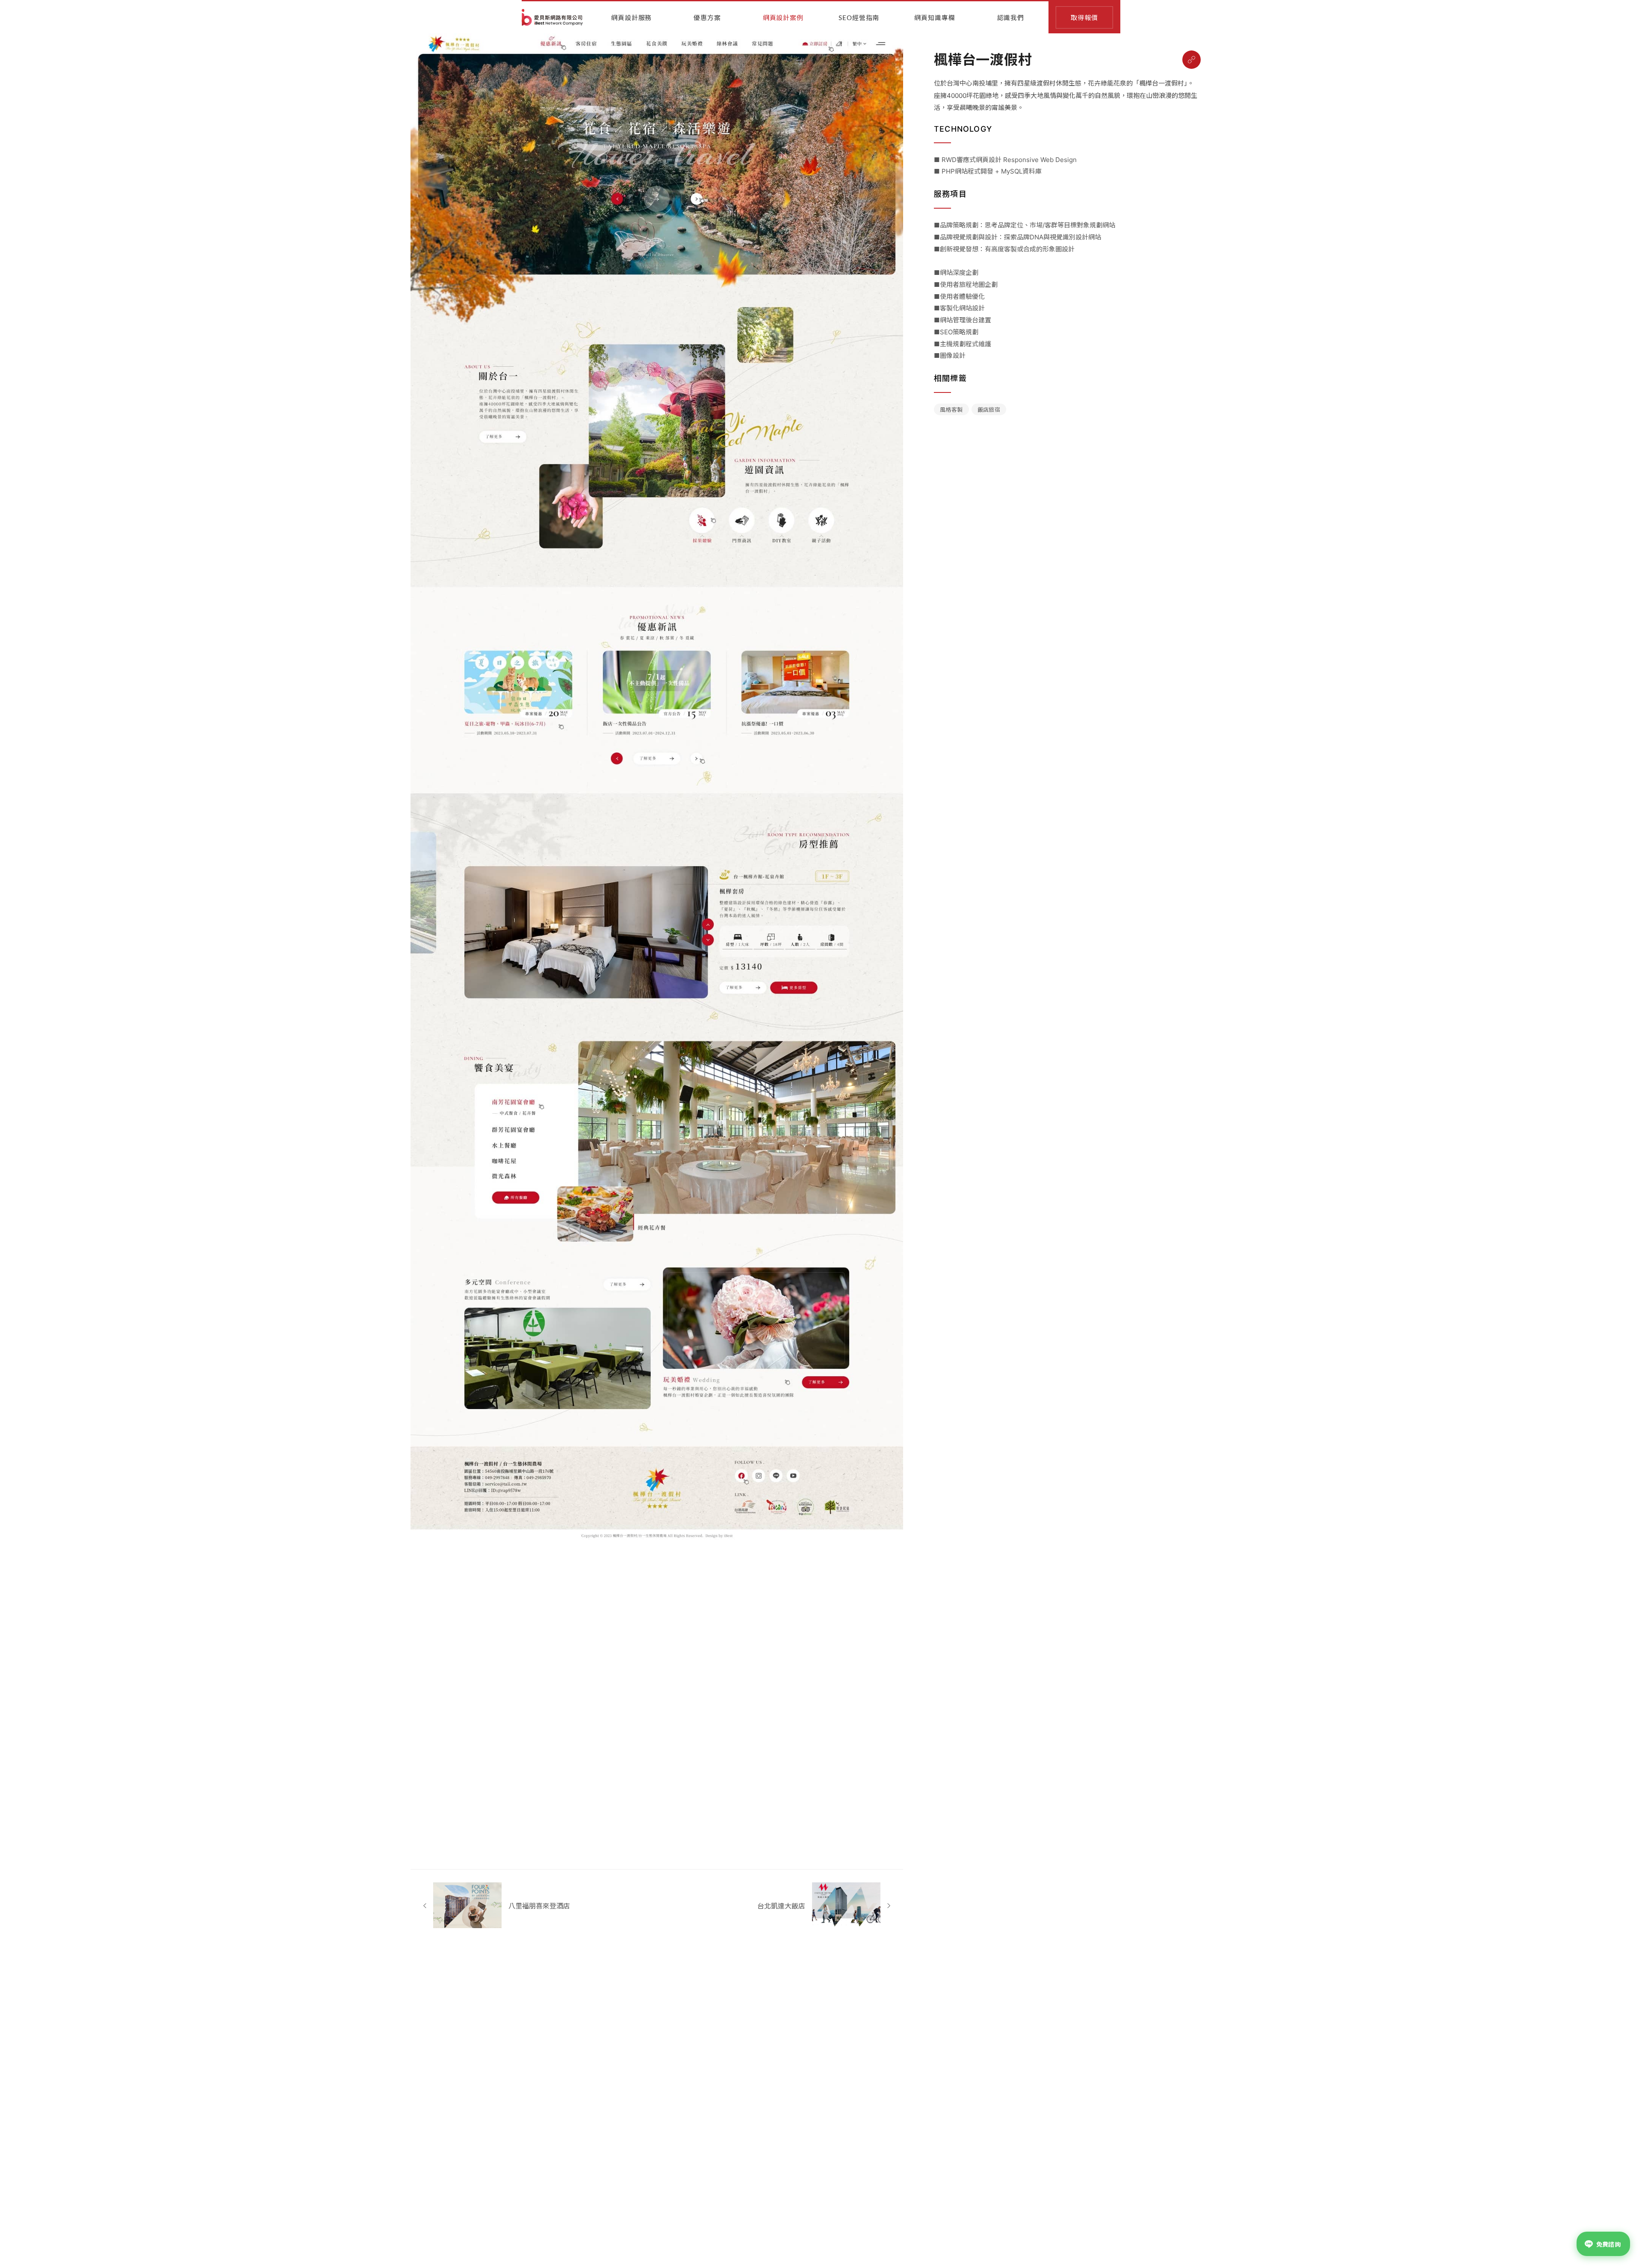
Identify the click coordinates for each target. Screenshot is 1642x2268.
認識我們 (1011, 18)
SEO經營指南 (859, 18)
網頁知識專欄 (935, 18)
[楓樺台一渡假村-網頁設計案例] (1192, 60)
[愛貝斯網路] (552, 17)
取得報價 (1084, 18)
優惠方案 (707, 18)
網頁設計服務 (631, 18)
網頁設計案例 (783, 18)
